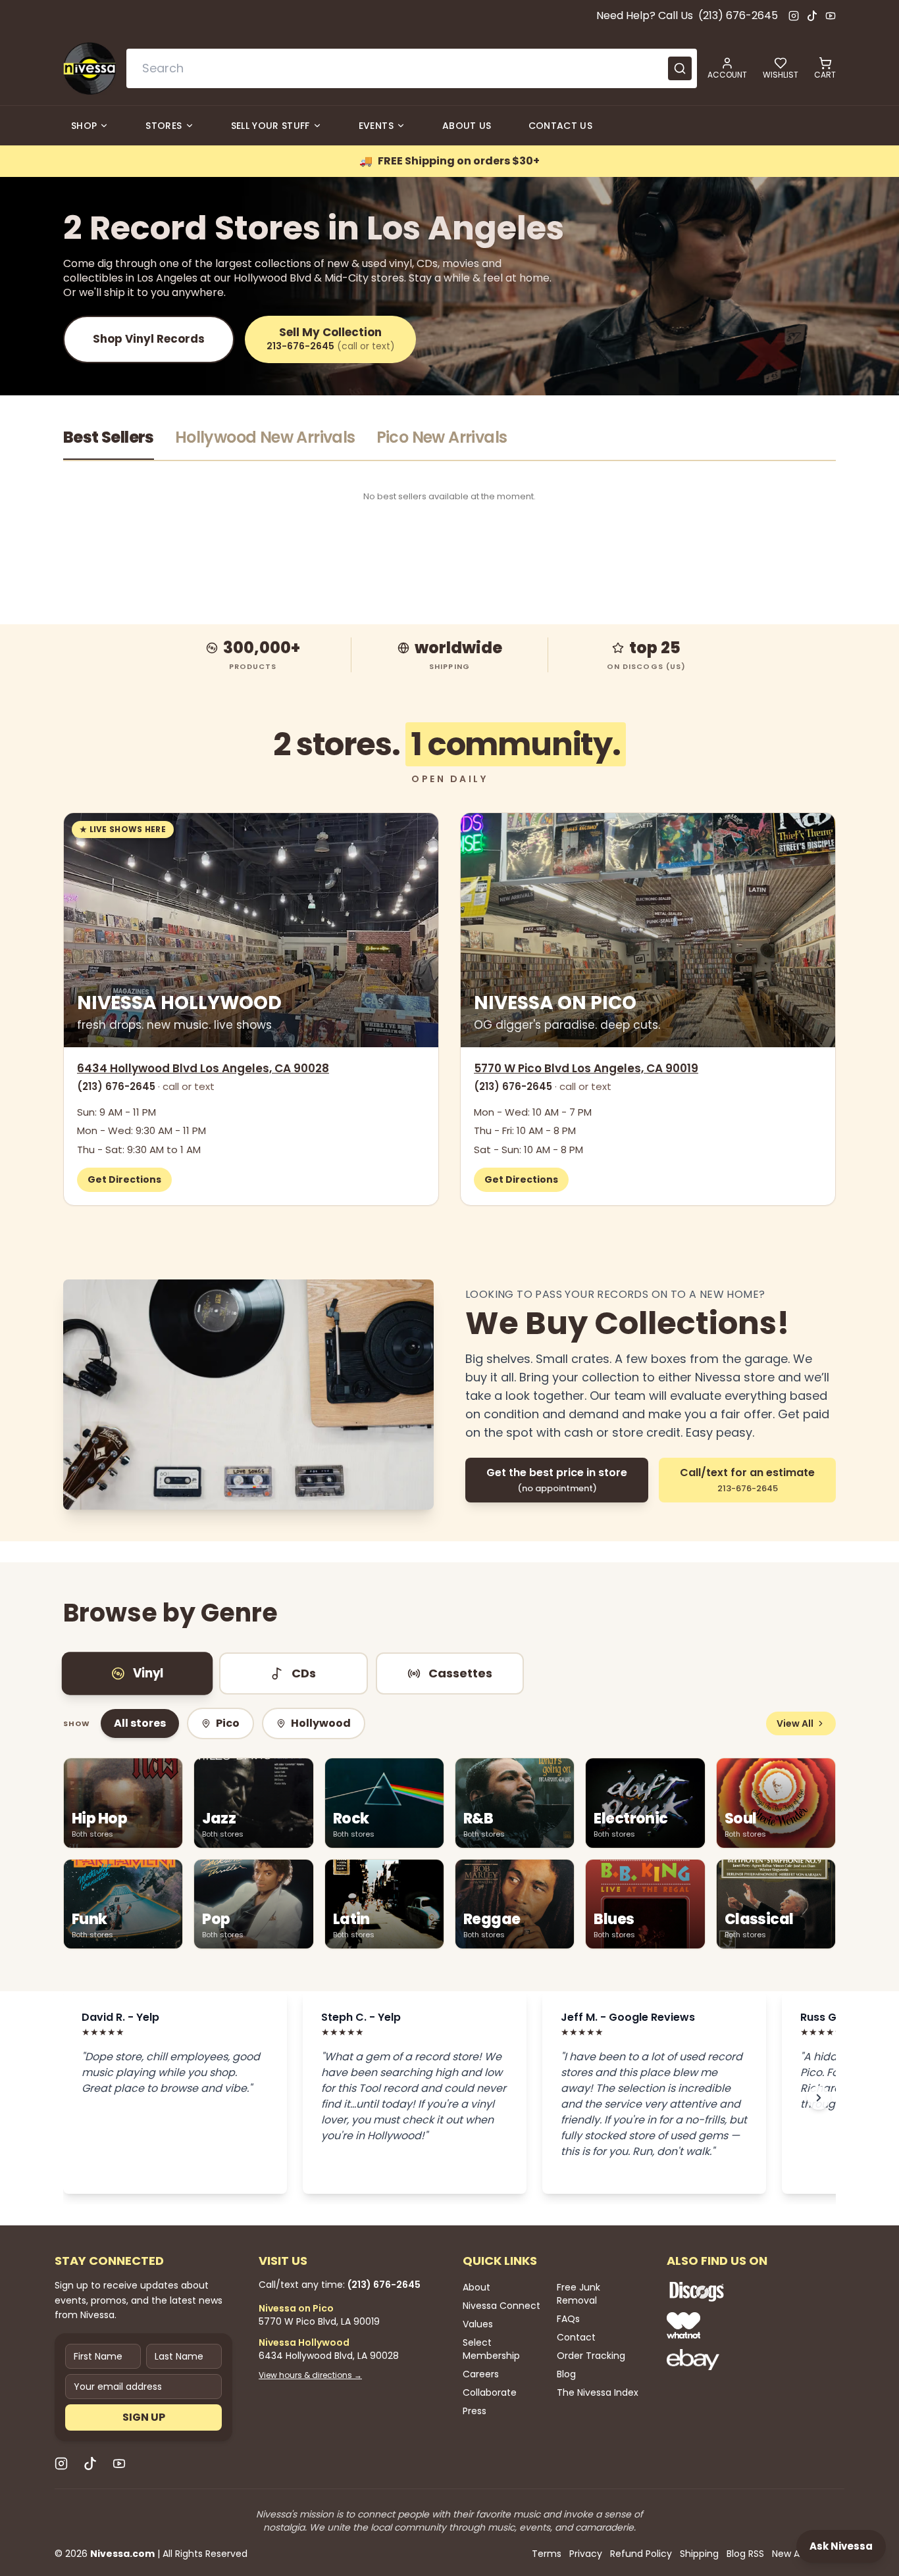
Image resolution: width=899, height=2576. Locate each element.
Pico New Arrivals (442, 437)
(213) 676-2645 (738, 15)
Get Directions (124, 1179)
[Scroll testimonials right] (819, 2098)
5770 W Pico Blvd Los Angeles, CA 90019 (586, 1068)
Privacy (586, 2554)
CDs (304, 1673)
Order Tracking (591, 2356)
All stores (140, 1723)
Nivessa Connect (501, 2306)
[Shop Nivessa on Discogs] (739, 2291)
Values (478, 2324)
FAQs (568, 2319)
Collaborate (490, 2392)
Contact (576, 2337)
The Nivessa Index (598, 2392)
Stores (164, 126)
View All (795, 1723)
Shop (84, 126)
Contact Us (561, 126)
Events (376, 126)
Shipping (699, 2554)
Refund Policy (641, 2554)
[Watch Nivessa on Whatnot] (739, 2325)
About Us (467, 126)
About (476, 2287)
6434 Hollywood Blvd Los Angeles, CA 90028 (203, 1068)
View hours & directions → (310, 2375)
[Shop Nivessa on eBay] (739, 2360)
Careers (481, 2374)
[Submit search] (680, 68)
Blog (566, 2374)
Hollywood (321, 1723)
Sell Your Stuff (270, 126)
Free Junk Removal (578, 2294)
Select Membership (491, 2349)
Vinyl (148, 1673)
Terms (547, 2554)
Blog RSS (745, 2554)
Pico (228, 1723)
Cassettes (460, 1673)
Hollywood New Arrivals (265, 437)
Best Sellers (109, 437)
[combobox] (412, 68)
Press (475, 2411)
